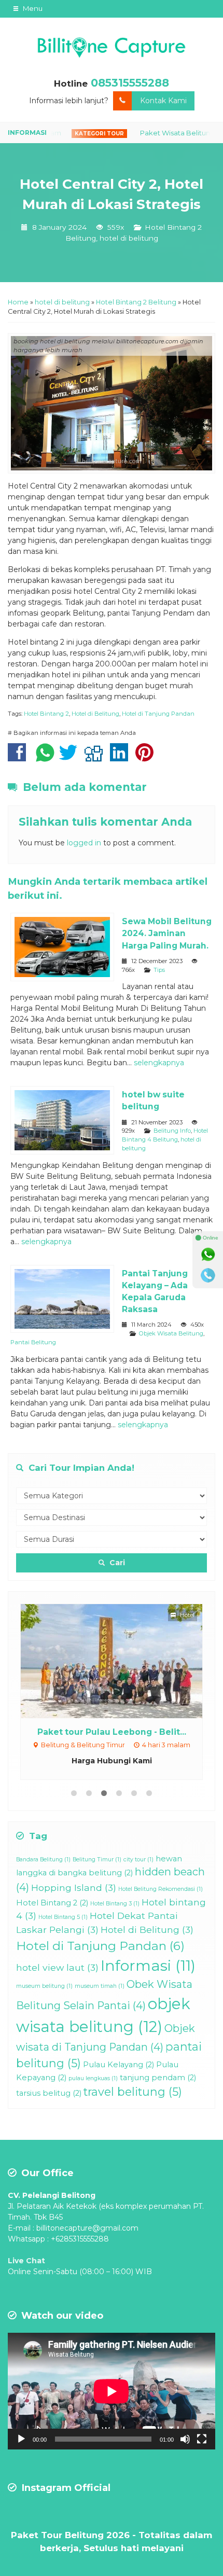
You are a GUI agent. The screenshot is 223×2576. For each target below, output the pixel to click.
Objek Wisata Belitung (171, 1333)
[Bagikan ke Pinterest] (147, 758)
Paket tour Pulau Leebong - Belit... (112, 1732)
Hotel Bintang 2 (46, 714)
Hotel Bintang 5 (63, 1917)
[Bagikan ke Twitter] (71, 758)
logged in (84, 843)
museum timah (100, 1986)
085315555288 (130, 83)
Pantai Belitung (33, 1342)
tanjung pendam (158, 2078)
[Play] (21, 2439)
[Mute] (185, 2439)
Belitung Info (172, 1131)
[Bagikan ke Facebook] (19, 758)
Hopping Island (74, 1888)
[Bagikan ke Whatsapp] (45, 758)
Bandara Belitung (43, 1860)
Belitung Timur (97, 1860)
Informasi (148, 1965)
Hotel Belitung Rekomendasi (161, 1889)
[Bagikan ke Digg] (96, 758)
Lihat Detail (121, 1660)
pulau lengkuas (93, 2078)
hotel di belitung (129, 238)
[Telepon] (208, 1275)
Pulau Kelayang (119, 2065)
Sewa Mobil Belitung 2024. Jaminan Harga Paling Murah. (167, 933)
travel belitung (133, 2092)
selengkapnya (159, 1063)
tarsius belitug (49, 2093)
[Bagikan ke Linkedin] (122, 758)
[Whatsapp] (208, 1255)
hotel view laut (57, 1967)
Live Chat (26, 2261)
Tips (159, 970)
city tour (138, 1860)
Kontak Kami (163, 101)
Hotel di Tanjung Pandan (158, 714)
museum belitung (44, 1986)
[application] (112, 2391)
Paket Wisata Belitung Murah (161, 133)
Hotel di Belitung (95, 714)
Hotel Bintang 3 (115, 1904)
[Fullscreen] (202, 2439)
